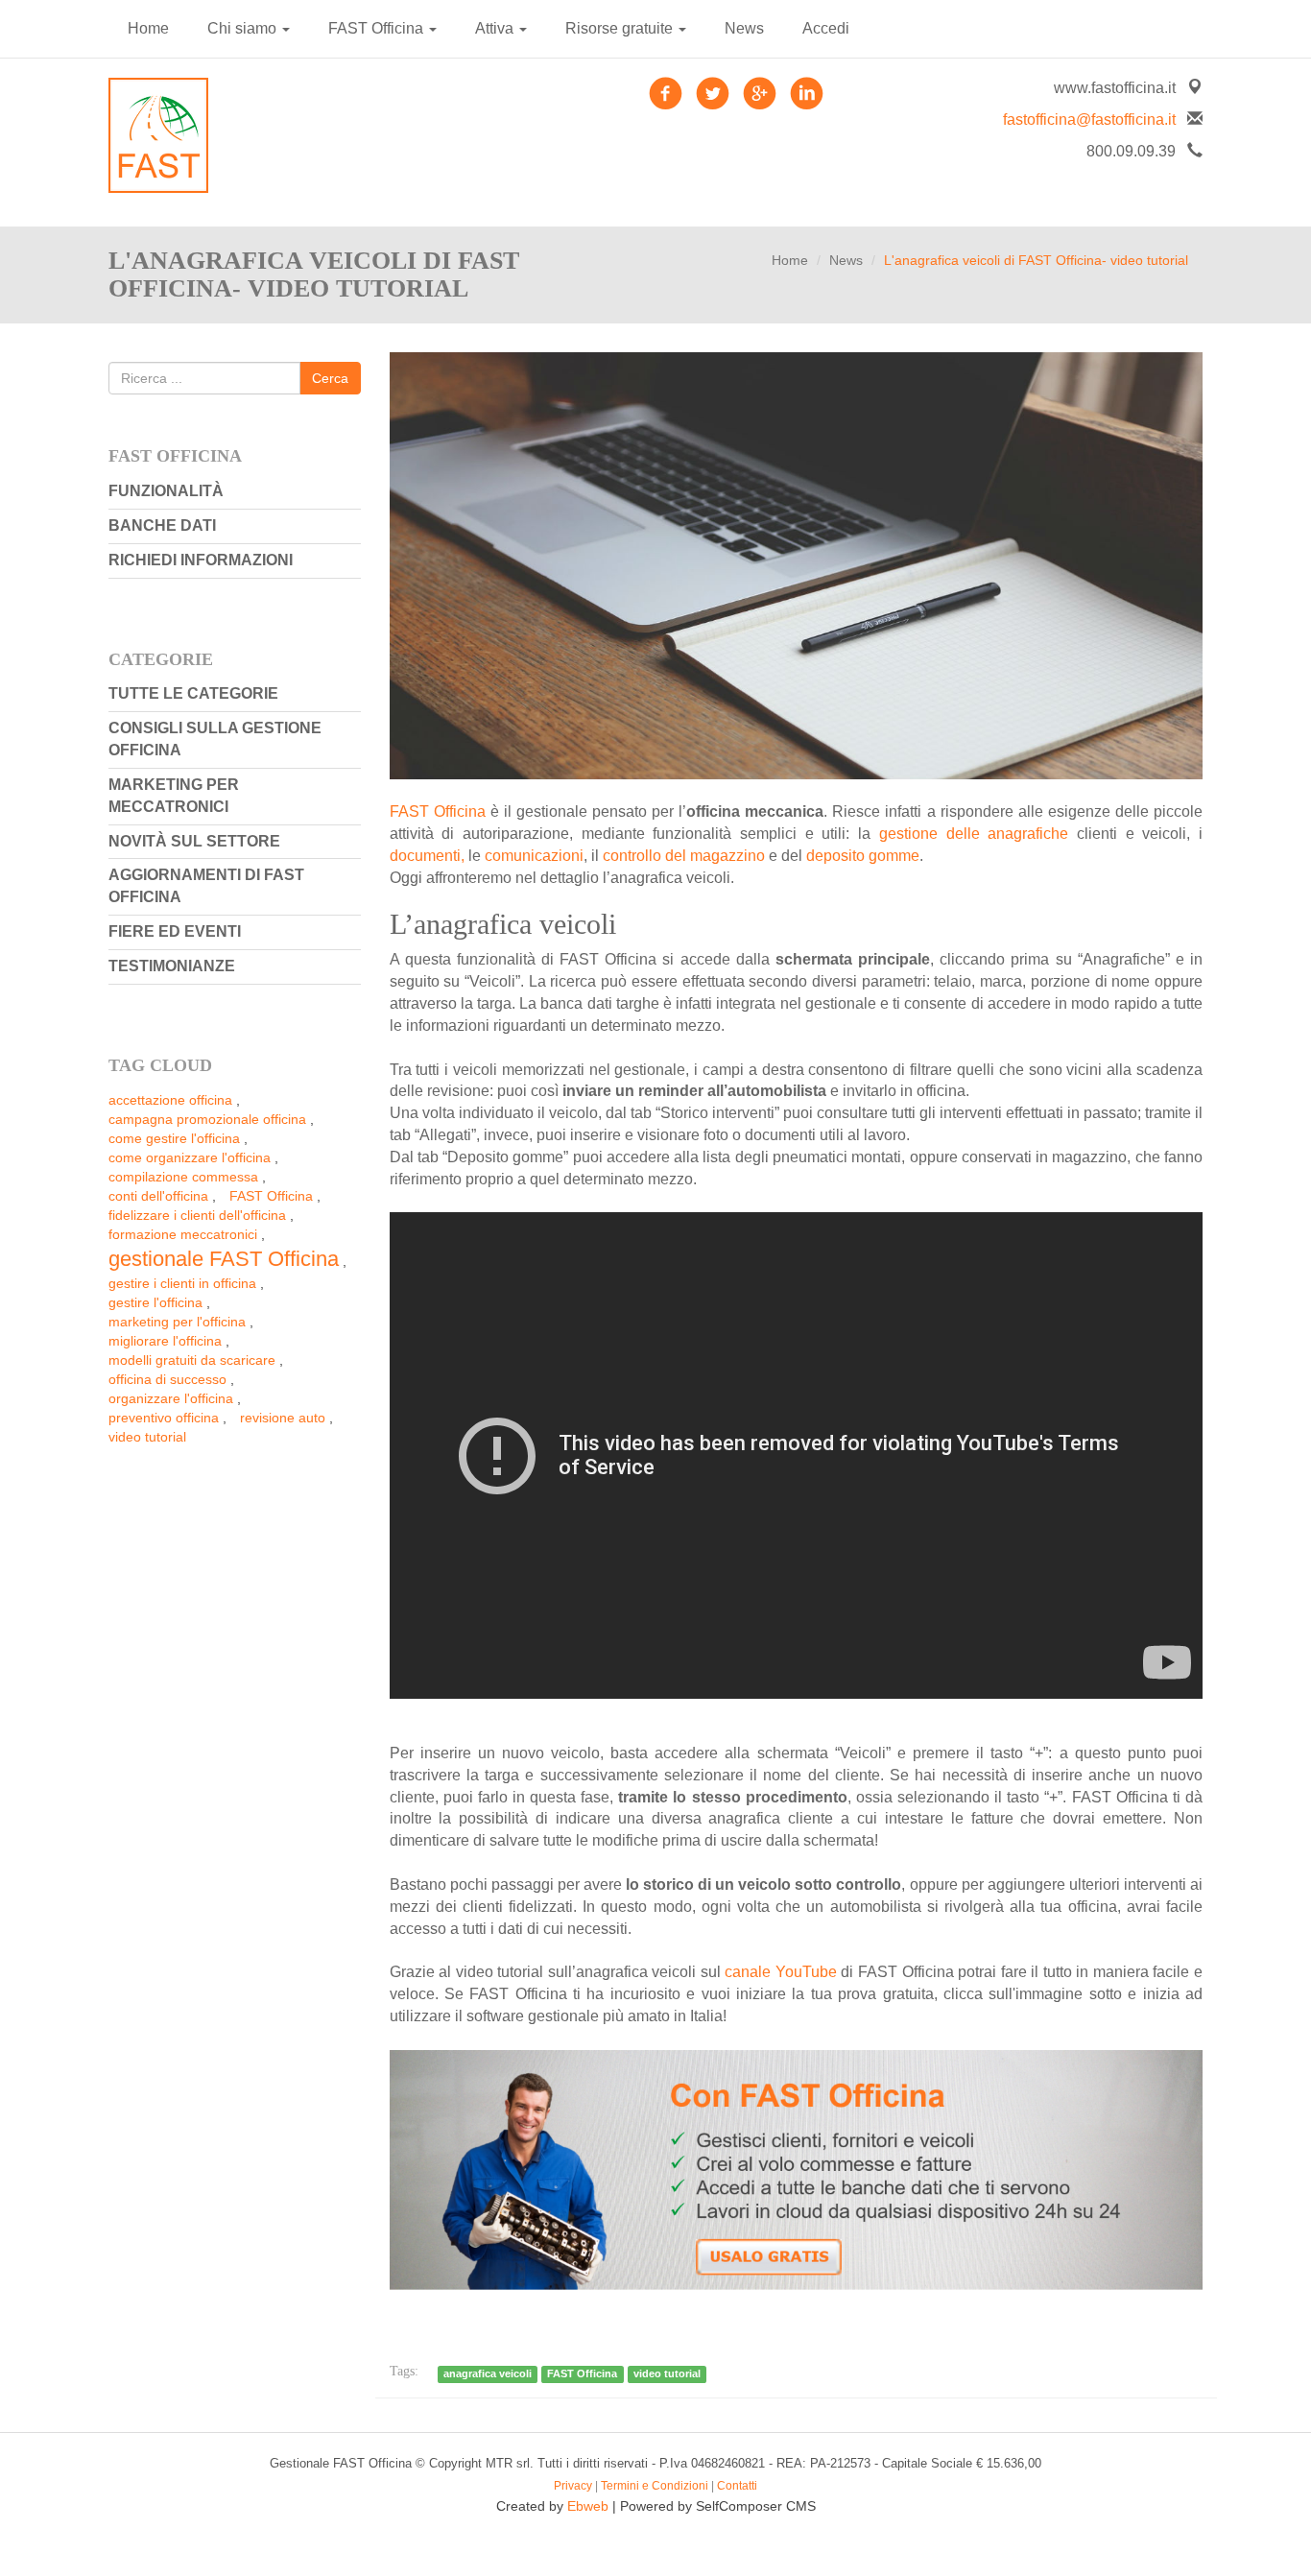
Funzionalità (166, 491)
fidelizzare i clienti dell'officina (197, 1215)
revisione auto (283, 1418)
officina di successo (167, 1379)
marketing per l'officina (177, 1322)
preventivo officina (164, 1418)
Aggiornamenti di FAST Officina (206, 886)
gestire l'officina (155, 1302)
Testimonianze (172, 966)
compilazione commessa (183, 1177)
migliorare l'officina (165, 1341)
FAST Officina (378, 28)
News (744, 28)
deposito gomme (863, 856)
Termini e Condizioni (655, 2486)
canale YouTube (781, 1972)
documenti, (427, 856)
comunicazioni (534, 856)
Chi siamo (244, 28)
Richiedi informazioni (201, 560)
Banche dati (162, 525)
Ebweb (588, 2506)
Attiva (496, 28)
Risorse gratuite (621, 28)
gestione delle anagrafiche (974, 834)
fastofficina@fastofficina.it (1089, 119)
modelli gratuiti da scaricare (192, 1360)
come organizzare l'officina (190, 1157)
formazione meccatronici (183, 1234)
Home (148, 28)
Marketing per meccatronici (174, 796)
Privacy (573, 2486)
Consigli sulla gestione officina (215, 739)
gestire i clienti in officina (182, 1283)
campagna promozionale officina (207, 1119)
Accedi (826, 28)
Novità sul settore (194, 841)
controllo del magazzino (684, 856)
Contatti (737, 2486)
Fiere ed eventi (175, 931)
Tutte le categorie (193, 693)
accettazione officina (170, 1100)
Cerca (330, 378)
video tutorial (147, 1437)
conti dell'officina (158, 1196)
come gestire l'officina (174, 1138)
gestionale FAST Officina (224, 1259)
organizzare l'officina (171, 1398)
